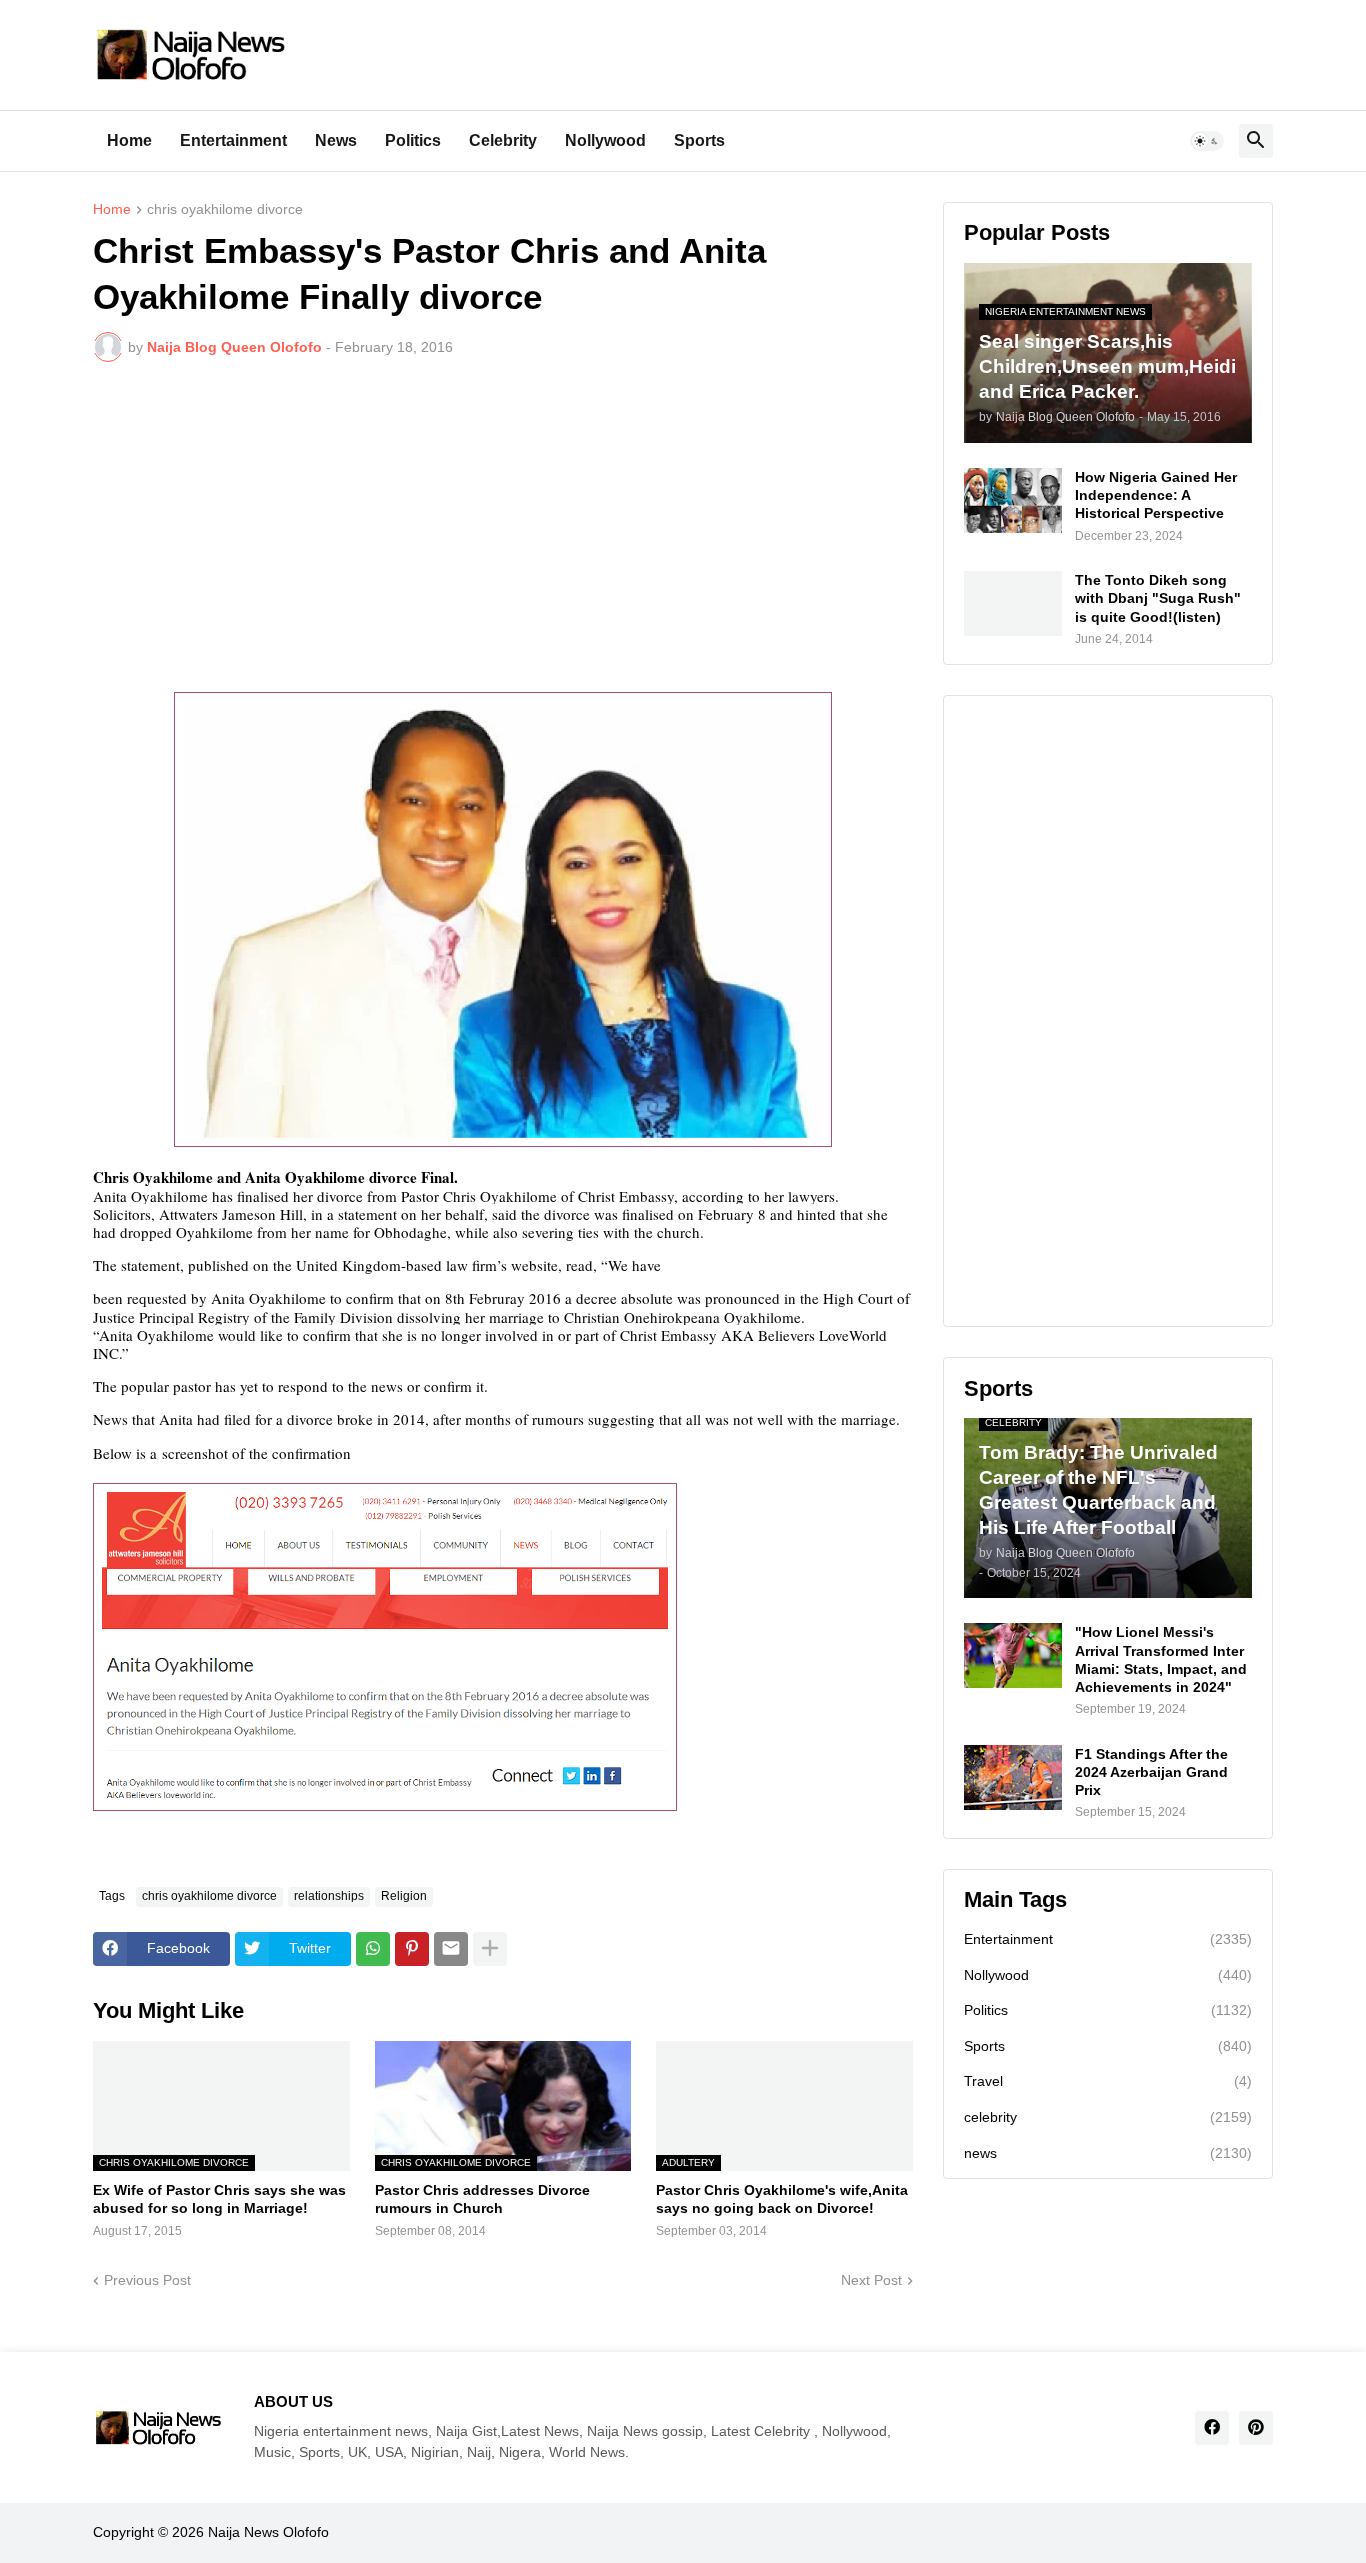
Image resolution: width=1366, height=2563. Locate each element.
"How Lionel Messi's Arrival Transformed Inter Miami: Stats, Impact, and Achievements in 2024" (1161, 1659)
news (1108, 2153)
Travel (1108, 2081)
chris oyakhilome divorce (225, 209)
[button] (1207, 141)
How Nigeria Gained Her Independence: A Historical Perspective (1156, 495)
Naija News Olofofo (268, 2532)
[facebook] (1212, 2428)
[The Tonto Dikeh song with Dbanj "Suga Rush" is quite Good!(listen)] (1013, 603)
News (336, 140)
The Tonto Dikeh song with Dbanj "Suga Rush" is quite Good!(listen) (1158, 598)
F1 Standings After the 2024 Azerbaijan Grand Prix (1151, 1772)
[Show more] (490, 1949)
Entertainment (233, 140)
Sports (699, 140)
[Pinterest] (412, 1949)
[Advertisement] (503, 527)
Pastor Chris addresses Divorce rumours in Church (482, 2199)
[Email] (451, 1949)
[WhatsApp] (373, 1949)
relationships (329, 1896)
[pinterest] (1256, 2428)
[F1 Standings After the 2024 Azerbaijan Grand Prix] (1013, 1777)
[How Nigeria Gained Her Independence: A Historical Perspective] (1013, 500)
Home (129, 140)
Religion (404, 1896)
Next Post (871, 2280)
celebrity (1108, 2117)
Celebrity (503, 140)
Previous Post (147, 2280)
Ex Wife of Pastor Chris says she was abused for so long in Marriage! (219, 2199)
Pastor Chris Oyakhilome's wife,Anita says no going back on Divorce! (782, 2199)
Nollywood (605, 140)
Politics (413, 140)
